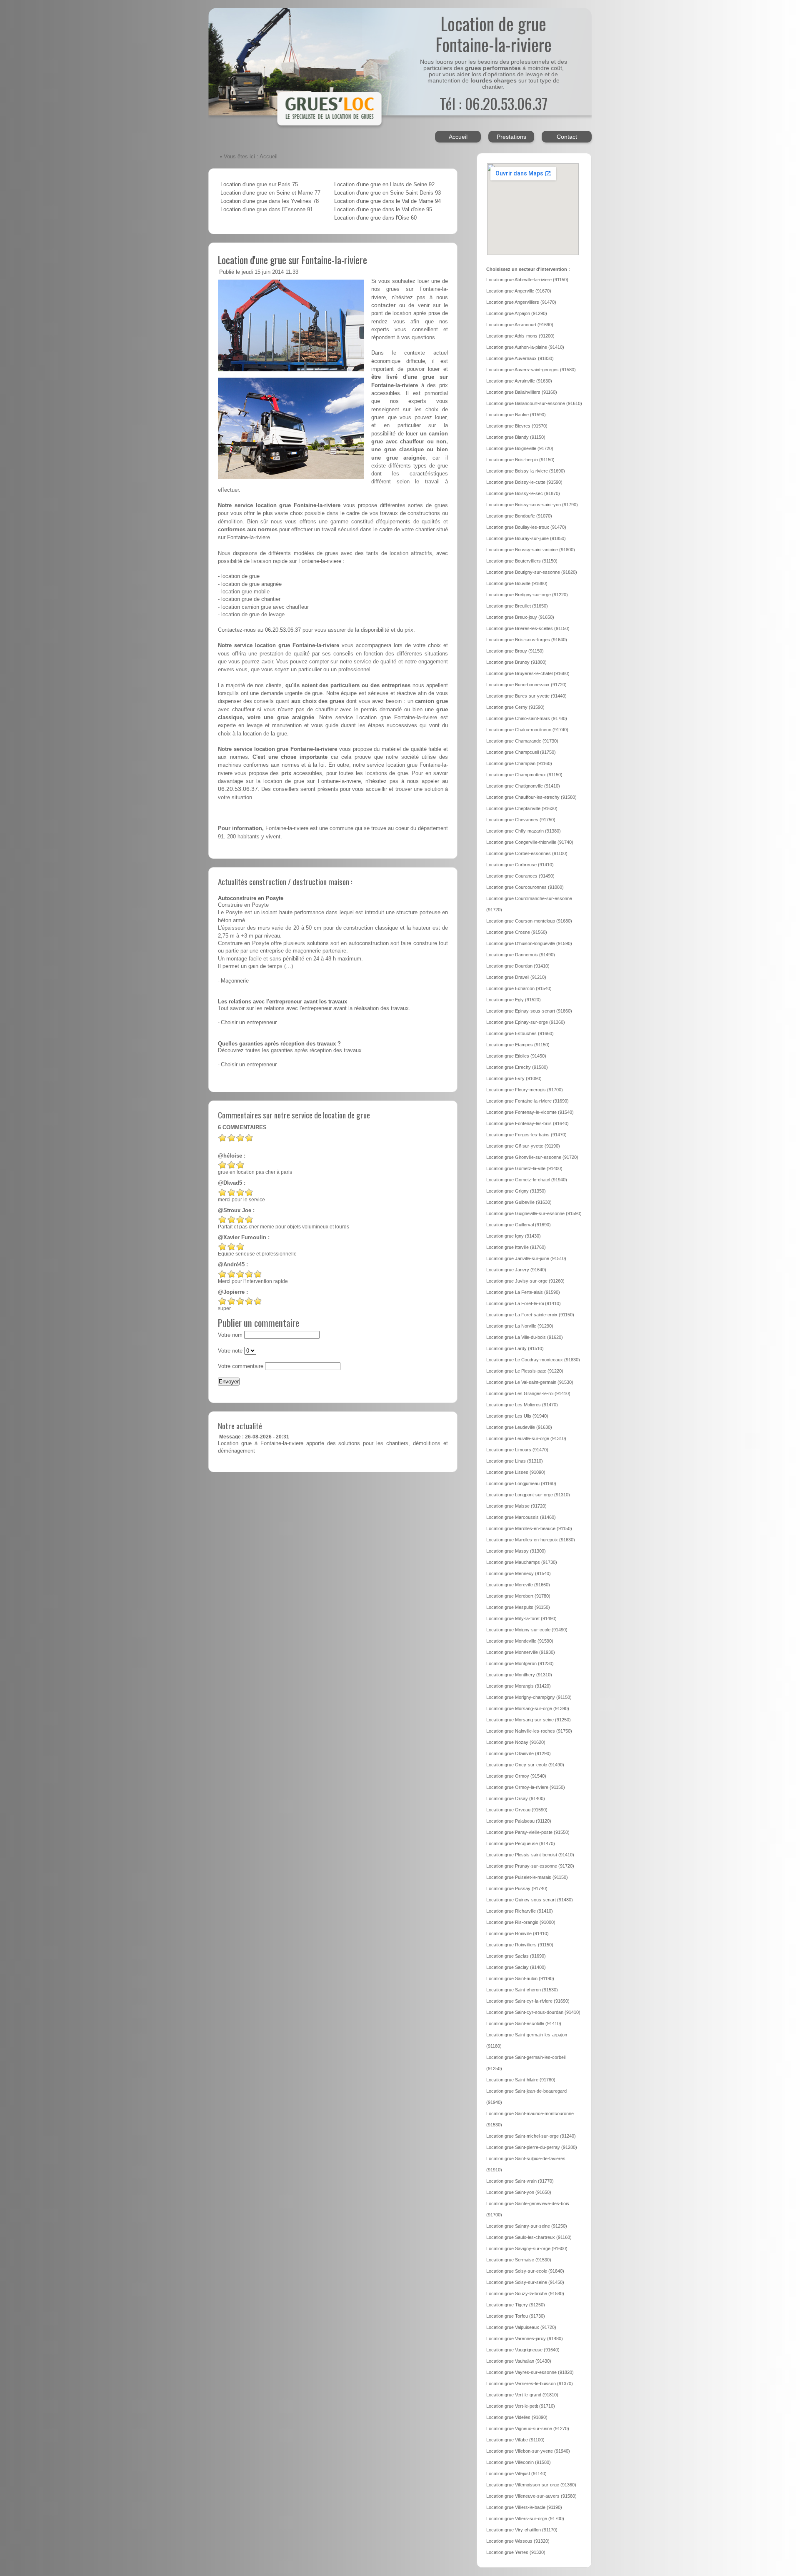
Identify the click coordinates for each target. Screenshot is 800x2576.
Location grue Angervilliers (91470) (521, 302)
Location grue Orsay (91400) (516, 1798)
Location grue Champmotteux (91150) (524, 775)
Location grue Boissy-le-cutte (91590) (524, 482)
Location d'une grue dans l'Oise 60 (375, 218)
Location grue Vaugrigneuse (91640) (523, 2350)
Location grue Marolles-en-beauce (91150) (529, 1528)
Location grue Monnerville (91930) (521, 1652)
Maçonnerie (235, 981)
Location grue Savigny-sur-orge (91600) (527, 2248)
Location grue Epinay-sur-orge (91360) (526, 1022)
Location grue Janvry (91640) (516, 1270)
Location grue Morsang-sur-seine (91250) (529, 1720)
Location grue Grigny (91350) (516, 1191)
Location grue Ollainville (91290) (519, 1753)
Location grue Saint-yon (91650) (519, 2192)
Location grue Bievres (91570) (517, 426)
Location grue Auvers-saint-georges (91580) (531, 370)
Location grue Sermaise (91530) (519, 2260)
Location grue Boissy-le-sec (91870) (523, 493)
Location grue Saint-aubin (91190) (520, 1978)
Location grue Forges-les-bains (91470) (526, 1135)
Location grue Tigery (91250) (516, 2305)
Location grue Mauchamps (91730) (522, 1562)
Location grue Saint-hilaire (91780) (521, 2080)
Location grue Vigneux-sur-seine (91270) (528, 2428)
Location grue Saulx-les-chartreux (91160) (529, 2237)
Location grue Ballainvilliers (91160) (522, 392)
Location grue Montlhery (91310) (519, 1675)
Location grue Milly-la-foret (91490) (521, 1618)
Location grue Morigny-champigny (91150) (529, 1697)
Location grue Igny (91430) (514, 1236)
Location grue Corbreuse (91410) (520, 865)
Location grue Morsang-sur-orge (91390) (528, 1708)
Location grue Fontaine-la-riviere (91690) (527, 1101)
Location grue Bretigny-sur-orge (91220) (527, 595)
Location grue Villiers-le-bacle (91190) (524, 2507)
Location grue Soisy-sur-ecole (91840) (525, 2271)
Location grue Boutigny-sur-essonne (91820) (532, 572)
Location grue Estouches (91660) (520, 1033)
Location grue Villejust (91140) (516, 2473)
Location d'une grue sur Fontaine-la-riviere (292, 260)
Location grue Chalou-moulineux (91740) (527, 730)
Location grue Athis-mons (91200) (520, 336)
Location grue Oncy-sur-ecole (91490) (525, 1765)
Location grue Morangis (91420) (519, 1686)
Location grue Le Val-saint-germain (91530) (530, 1382)
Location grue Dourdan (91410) (518, 966)
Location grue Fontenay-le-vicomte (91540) (530, 1112)
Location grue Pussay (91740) (517, 1888)
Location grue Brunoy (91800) (516, 662)
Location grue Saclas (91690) (516, 1956)
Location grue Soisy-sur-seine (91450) (525, 2282)
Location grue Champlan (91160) (519, 763)
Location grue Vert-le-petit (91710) (521, 2406)
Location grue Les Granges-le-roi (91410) (528, 1393)
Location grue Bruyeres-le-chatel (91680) (528, 673)
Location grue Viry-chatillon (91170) (522, 2530)
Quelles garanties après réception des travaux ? (279, 1044)
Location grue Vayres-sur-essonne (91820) (530, 2372)
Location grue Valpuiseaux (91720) (521, 2327)
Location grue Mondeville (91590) (520, 1641)
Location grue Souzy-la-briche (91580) (525, 2293)
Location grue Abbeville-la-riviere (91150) (527, 280)
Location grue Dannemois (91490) (521, 955)
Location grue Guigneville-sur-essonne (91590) (534, 1213)
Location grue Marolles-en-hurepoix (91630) (531, 1540)
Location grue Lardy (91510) (515, 1348)
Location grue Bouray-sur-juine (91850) (526, 538)
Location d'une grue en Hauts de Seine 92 (384, 185)
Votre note (230, 1351)
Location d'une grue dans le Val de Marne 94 (387, 201)
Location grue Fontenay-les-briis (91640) (527, 1123)
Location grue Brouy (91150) (515, 651)
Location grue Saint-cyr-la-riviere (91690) (528, 2001)
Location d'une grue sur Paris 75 (259, 185)
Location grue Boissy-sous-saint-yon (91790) (532, 505)
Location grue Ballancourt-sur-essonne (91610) (534, 403)
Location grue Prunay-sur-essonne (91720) (530, 1866)
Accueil (458, 137)
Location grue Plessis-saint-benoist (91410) (530, 1855)
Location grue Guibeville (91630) (519, 1202)
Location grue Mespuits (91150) (518, 1607)
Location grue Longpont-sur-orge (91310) (528, 1495)
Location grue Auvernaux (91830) (520, 358)
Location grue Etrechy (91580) (517, 1067)
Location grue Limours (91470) (517, 1450)
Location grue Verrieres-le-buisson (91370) (530, 2383)
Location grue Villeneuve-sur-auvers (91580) (531, 2496)
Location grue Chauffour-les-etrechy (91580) (531, 797)
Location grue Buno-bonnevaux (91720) (526, 685)
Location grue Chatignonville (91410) (523, 786)
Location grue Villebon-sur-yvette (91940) (528, 2451)
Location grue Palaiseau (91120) (519, 1821)
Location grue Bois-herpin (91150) (520, 460)
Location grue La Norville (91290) (520, 1326)
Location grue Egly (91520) (514, 1000)
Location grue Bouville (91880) (517, 583)
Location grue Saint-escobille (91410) (524, 2023)
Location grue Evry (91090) (514, 1078)
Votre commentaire (241, 1366)
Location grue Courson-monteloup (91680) (529, 921)
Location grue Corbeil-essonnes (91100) (527, 853)
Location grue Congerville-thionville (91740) (530, 842)
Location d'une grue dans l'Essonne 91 (267, 210)
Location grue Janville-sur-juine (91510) (526, 1258)
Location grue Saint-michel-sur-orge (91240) (531, 2136)
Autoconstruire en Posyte (251, 898)
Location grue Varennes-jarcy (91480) (525, 2338)
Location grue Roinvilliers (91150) (520, 1945)
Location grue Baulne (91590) (516, 415)
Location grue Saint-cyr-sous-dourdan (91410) (533, 2012)
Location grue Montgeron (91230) (520, 1663)
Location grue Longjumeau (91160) (521, 1483)
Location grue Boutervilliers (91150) (522, 561)
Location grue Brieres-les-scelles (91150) (528, 628)
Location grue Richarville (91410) (520, 1911)
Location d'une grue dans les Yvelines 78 (270, 201)
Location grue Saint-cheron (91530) (522, 1990)
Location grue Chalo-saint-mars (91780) (527, 718)
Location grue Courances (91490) (520, 876)
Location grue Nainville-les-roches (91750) (529, 1731)
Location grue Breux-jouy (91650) (520, 617)
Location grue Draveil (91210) (516, 977)
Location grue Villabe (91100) (515, 2440)
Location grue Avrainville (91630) (519, 381)
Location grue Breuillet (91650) (517, 606)
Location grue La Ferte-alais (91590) (523, 1292)
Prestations (511, 137)
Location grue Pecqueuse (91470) (521, 1843)
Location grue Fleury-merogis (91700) (525, 1090)
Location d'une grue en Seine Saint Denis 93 (387, 193)
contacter (384, 305)
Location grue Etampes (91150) (518, 1045)
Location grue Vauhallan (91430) (519, 2361)
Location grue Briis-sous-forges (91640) (527, 640)
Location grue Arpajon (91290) (517, 313)
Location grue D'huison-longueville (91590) (529, 943)
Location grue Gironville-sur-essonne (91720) (532, 1157)
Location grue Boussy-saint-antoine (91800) (531, 550)
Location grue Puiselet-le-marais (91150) (527, 1877)
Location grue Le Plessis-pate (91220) (525, 1371)
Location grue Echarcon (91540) (519, 988)
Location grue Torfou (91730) (516, 2316)
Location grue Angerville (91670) (519, 291)
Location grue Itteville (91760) (516, 1247)
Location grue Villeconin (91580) (519, 2462)
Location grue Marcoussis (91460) (521, 1517)
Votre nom (230, 1335)
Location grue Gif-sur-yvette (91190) (523, 1146)
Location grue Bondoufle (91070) (519, 516)
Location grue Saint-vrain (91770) (520, 2181)
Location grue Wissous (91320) (518, 2541)
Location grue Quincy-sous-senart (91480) (530, 1900)
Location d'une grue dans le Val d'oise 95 (383, 210)
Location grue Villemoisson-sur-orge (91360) (531, 2485)
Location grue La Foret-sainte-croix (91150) (530, 1315)
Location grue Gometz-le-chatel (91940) (527, 1180)
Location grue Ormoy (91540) (516, 1776)
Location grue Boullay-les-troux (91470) (526, 527)
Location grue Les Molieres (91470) (522, 1405)
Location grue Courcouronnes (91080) (525, 887)
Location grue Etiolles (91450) (516, 1056)
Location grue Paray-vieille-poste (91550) (528, 1832)
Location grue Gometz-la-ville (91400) (524, 1168)
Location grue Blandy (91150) (516, 437)
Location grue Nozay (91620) (516, 1742)
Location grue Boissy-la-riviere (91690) (526, 471)
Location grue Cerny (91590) (515, 707)
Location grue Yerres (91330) (516, 2552)
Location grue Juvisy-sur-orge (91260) (525, 1281)
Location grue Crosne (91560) (517, 932)
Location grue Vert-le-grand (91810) (522, 2395)
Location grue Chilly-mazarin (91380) (524, 831)
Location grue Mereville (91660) (518, 1585)
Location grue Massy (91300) (516, 1551)
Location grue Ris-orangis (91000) (521, 1922)
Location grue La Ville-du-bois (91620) (525, 1337)
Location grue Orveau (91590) (517, 1810)
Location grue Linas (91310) (515, 1461)
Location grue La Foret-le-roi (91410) (524, 1303)
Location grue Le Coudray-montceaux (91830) (533, 1360)
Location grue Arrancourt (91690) (520, 325)
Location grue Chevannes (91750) (521, 820)
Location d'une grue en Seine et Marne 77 (270, 193)
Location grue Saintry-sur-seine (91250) (527, 2226)
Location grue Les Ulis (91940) (517, 1416)
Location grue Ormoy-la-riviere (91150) (526, 1787)
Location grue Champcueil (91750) (521, 752)
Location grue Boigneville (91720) (520, 448)
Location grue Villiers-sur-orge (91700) (525, 2518)
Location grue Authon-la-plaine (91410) (525, 347)
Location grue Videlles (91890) (517, 2417)
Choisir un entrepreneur (249, 1023)
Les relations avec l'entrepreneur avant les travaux (282, 1002)
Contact (567, 137)
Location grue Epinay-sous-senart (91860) (529, 1011)
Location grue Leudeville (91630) (519, 1427)
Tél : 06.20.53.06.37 (494, 103)
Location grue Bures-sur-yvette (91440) (526, 696)
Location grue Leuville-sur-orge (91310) (526, 1438)
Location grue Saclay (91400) (516, 1967)
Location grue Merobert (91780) (518, 1596)
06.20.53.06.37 (283, 630)
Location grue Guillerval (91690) (519, 1225)
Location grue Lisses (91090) (516, 1472)
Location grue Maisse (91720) (516, 1506)
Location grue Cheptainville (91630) (522, 808)
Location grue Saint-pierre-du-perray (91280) (532, 2147)
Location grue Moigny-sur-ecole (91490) (527, 1630)
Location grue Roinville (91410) (517, 1933)
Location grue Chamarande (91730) (522, 741)
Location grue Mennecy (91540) (519, 1573)
